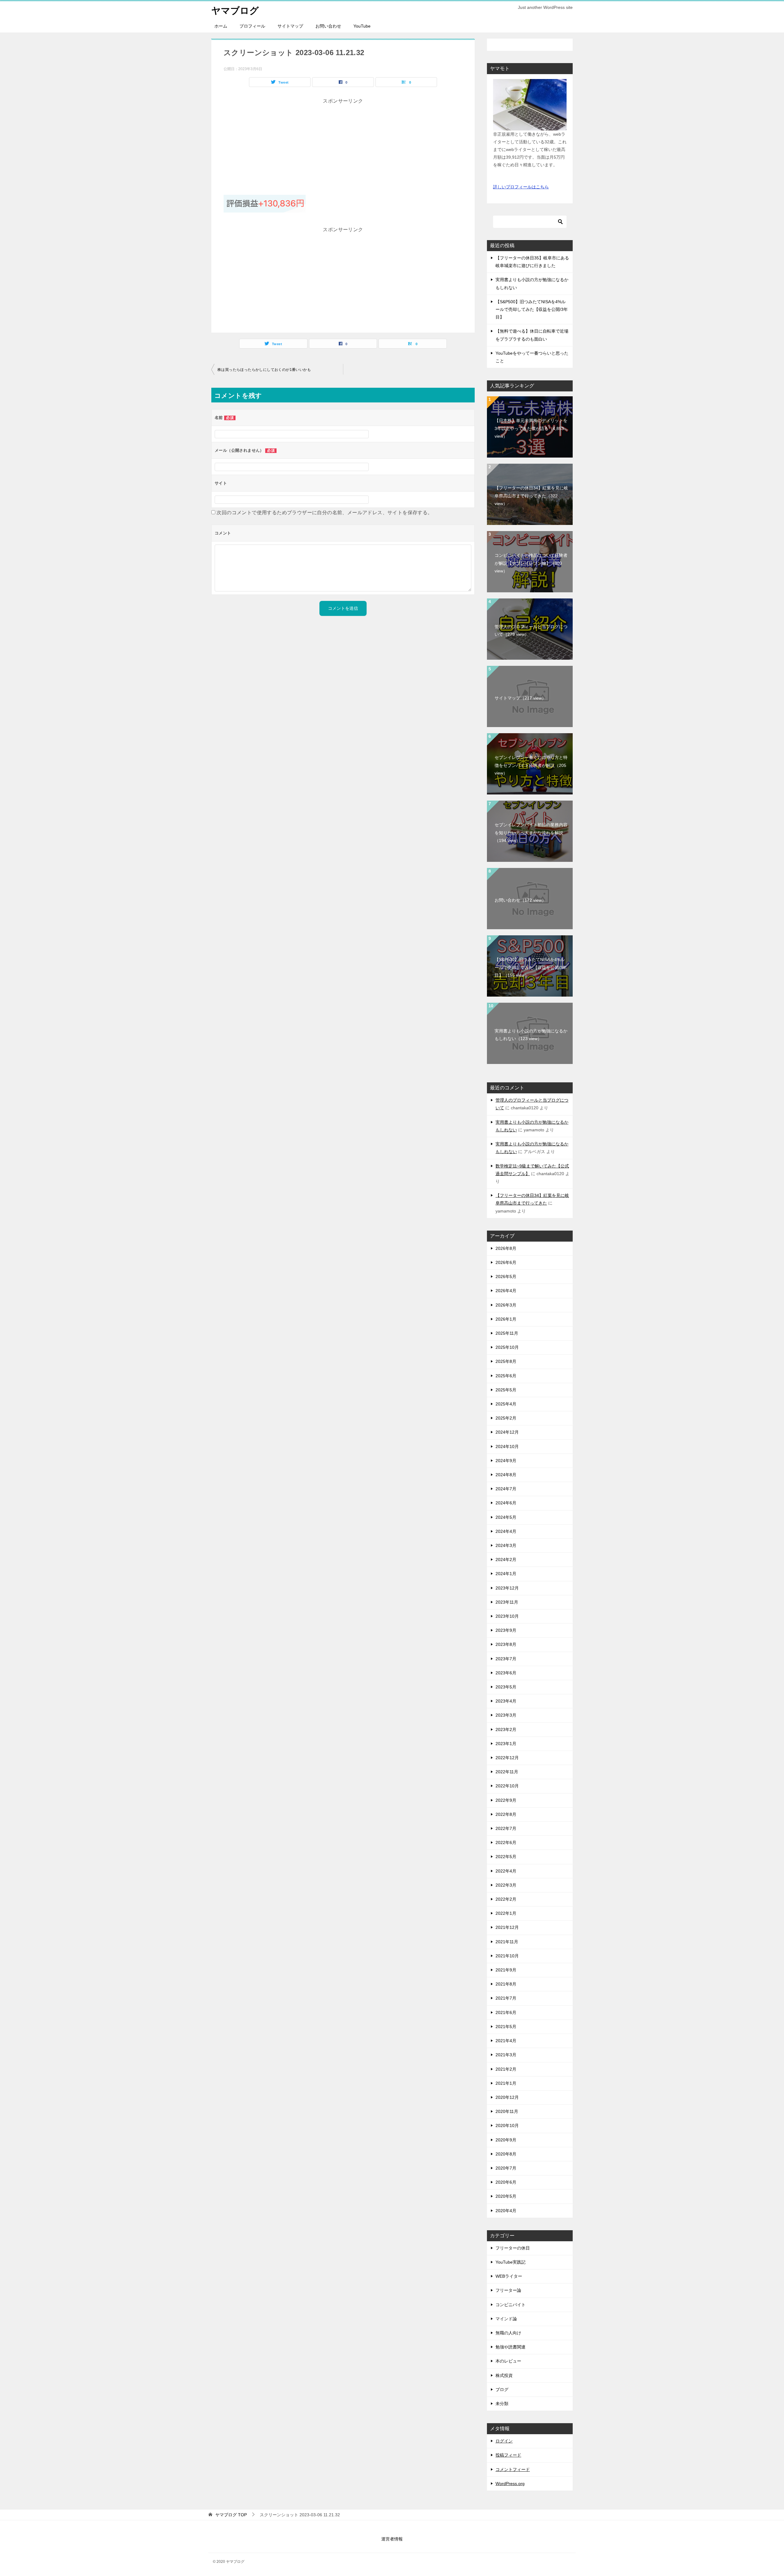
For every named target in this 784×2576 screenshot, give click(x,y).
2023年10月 (507, 1616)
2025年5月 (506, 1390)
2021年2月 (506, 2069)
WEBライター (509, 2276)
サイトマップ (290, 26)
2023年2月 (506, 1729)
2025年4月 (506, 1404)
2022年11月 (507, 1772)
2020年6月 (506, 2182)
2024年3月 (506, 1545)
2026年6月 (506, 1262)
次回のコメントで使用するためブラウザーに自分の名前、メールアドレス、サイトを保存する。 (324, 513)
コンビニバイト (511, 2305)
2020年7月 (506, 2168)
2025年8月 (506, 1361)
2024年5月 (506, 1517)
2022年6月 (506, 1842)
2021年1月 (506, 2083)
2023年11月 (507, 1602)
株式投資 (504, 2375)
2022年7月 (506, 1828)
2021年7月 (506, 1998)
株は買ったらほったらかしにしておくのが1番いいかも (264, 370)
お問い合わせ (328, 26)
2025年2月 (506, 1418)
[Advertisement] (343, 149)
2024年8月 (506, 1475)
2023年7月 (506, 1659)
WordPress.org (510, 2484)
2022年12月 (507, 1758)
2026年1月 (506, 1319)
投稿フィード (508, 2455)
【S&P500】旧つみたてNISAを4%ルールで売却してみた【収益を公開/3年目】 (532, 309)
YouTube (362, 26)
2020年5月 (506, 2196)
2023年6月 (506, 1673)
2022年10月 (507, 1786)
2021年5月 (506, 2027)
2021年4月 (506, 2041)
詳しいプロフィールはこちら (521, 187)
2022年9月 (506, 1800)
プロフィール (252, 26)
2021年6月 (506, 2012)
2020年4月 (506, 2211)
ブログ (502, 2389)
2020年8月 (506, 2154)
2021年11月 (507, 1942)
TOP (231, 2515)
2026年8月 (506, 1248)
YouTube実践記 (511, 2262)
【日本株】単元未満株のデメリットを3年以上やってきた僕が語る (531, 428)
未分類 (502, 2404)
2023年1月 (506, 1744)
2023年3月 (506, 1715)
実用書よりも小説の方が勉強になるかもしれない (531, 1035)
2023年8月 (506, 1644)
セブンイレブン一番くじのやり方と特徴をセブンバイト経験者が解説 (531, 765)
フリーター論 (508, 2290)
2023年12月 (507, 1588)
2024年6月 (506, 1503)
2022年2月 (506, 1899)
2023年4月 (506, 1701)
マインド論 (506, 2319)
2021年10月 (507, 1956)
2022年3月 (506, 1885)
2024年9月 (506, 1461)
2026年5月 (506, 1277)
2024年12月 (507, 1432)
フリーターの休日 (513, 2248)
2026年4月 (506, 1291)
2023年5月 (506, 1687)
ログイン (504, 2441)
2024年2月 (506, 1560)
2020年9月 (506, 2140)
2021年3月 (506, 2055)
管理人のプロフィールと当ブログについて (531, 630)
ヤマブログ (235, 11)
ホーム (221, 26)
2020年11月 (507, 2111)
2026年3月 (506, 1305)
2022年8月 (506, 1814)
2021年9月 (506, 1970)
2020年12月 (507, 2097)
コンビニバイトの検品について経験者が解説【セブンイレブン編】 (531, 563)
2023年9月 (506, 1630)
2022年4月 (506, 1871)
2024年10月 (507, 1446)
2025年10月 (507, 1347)
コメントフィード (513, 2469)
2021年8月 (506, 1984)
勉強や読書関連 (511, 2347)
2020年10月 (507, 2125)
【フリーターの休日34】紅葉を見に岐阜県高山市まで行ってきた (531, 496)
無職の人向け (508, 2333)
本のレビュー (508, 2361)
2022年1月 (506, 1913)
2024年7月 (506, 1489)
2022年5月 (506, 1857)
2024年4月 (506, 1531)
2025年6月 (506, 1376)
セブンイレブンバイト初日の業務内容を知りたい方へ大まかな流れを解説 (531, 832)
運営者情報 (392, 2539)
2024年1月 (506, 1574)
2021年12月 (507, 1927)
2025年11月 (507, 1333)
